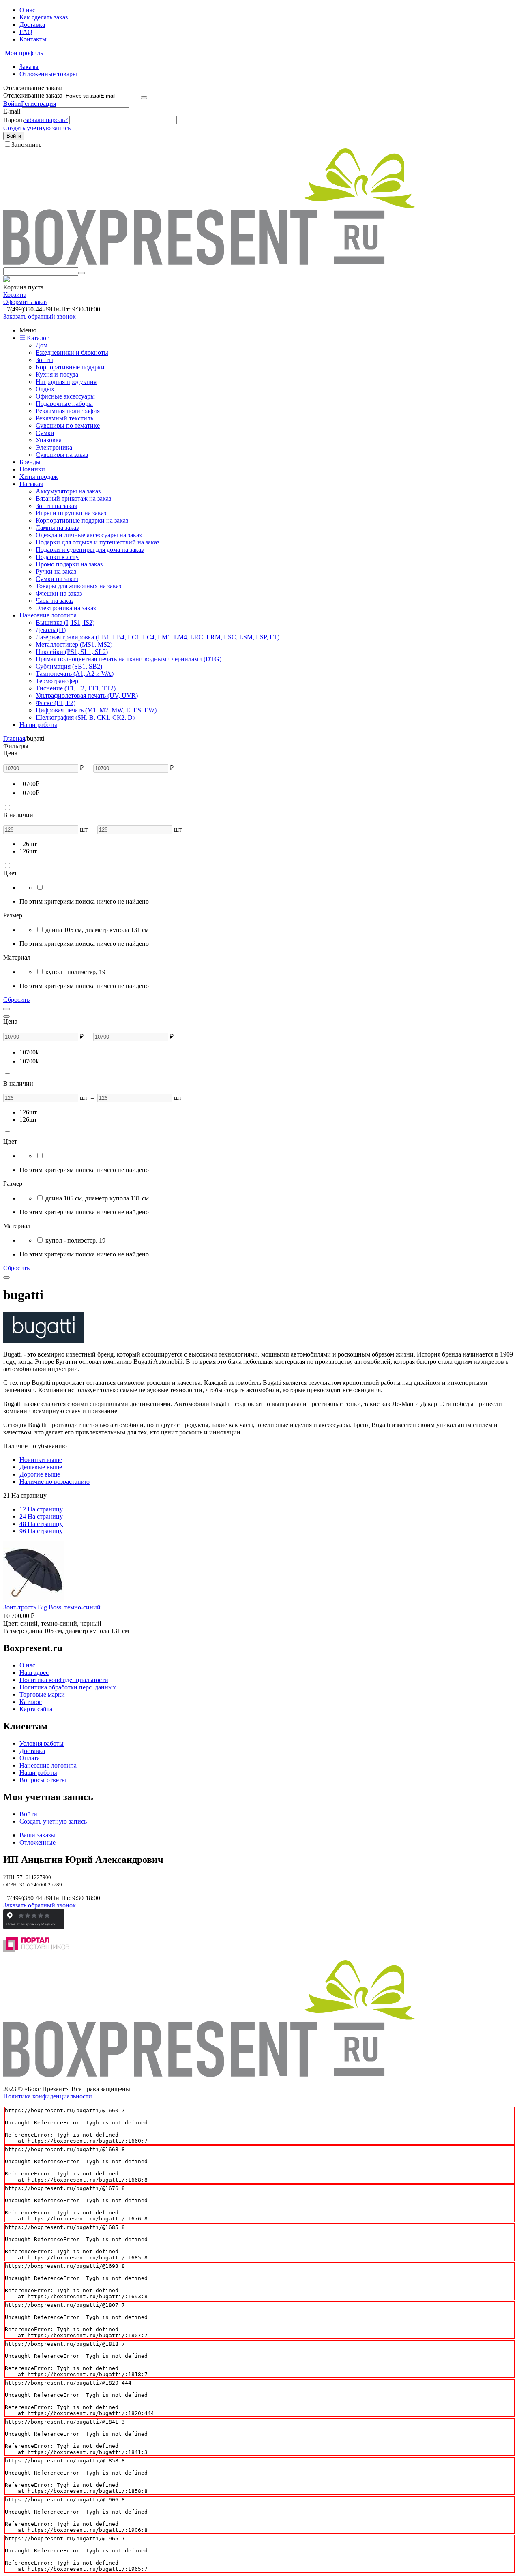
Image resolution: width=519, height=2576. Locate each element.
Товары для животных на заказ (78, 586)
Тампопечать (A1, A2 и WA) (75, 674)
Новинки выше (41, 1460)
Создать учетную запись (37, 128)
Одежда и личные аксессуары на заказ (89, 535)
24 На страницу (41, 1516)
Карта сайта (36, 1709)
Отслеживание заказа (33, 95)
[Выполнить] (144, 98)
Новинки (32, 469)
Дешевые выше (41, 1467)
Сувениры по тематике (68, 425)
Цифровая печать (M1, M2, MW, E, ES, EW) (96, 710)
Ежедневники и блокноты (72, 353)
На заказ (31, 484)
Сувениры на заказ (62, 455)
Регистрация (39, 104)
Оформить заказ (25, 302)
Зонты (44, 360)
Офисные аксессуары (65, 396)
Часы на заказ (55, 601)
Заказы (29, 67)
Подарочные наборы (64, 404)
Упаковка (49, 440)
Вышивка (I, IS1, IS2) (65, 623)
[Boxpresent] (209, 263)
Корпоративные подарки (70, 367)
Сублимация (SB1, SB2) (69, 666)
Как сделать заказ (44, 17)
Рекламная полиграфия (68, 411)
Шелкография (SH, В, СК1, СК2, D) (85, 717)
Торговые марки (42, 1694)
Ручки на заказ (56, 571)
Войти (12, 104)
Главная (14, 738)
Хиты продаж (39, 477)
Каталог (31, 1702)
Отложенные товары (48, 74)
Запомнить (26, 145)
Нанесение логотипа (48, 615)
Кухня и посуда (57, 374)
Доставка (32, 25)
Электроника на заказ (66, 608)
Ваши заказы (37, 1835)
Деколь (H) (51, 630)
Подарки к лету (57, 557)
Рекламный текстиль (64, 418)
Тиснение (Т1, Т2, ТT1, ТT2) (76, 688)
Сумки (45, 433)
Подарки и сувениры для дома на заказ (90, 550)
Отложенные (38, 1842)
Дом (42, 345)
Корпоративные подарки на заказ (82, 520)
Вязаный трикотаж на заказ (73, 498)
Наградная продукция (66, 382)
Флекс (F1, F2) (56, 703)
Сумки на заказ (57, 579)
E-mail (12, 111)
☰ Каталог (34, 338)
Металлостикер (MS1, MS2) (74, 644)
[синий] (40, 888)
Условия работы (42, 1743)
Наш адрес (34, 1673)
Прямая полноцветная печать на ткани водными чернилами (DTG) (129, 659)
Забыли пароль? (46, 120)
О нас (27, 10)
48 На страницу (41, 1524)
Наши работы (38, 725)
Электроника (54, 447)
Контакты (33, 39)
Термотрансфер (57, 681)
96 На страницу (41, 1531)
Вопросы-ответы (43, 1780)
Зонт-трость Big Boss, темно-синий (52, 1607)
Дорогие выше (40, 1474)
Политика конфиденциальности (64, 1680)
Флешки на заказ (59, 593)
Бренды (30, 462)
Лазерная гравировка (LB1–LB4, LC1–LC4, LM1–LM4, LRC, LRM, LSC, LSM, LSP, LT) (158, 637)
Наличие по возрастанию (55, 1482)
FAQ (26, 32)
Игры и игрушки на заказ (71, 513)
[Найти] (81, 273)
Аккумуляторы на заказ (68, 491)
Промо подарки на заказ (69, 564)
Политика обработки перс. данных (68, 1687)
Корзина (15, 295)
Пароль (13, 120)
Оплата (30, 1758)
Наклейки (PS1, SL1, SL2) (72, 652)
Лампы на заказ (57, 528)
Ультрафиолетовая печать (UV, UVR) (87, 695)
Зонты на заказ (56, 506)
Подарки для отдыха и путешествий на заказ (98, 542)
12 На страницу (41, 1509)
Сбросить (16, 1000)
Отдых (45, 389)
